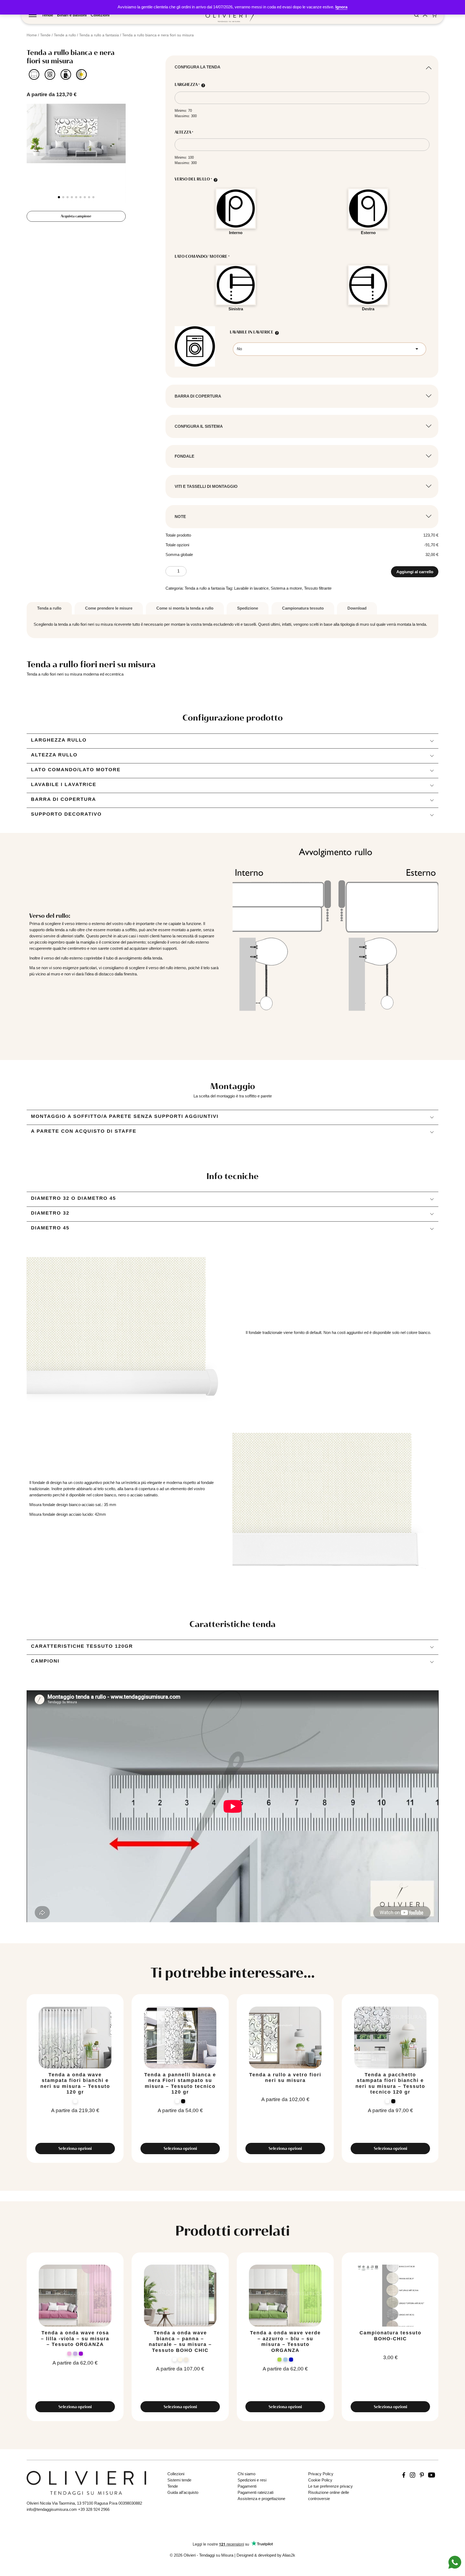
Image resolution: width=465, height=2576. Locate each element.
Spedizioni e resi (252, 2480)
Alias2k (289, 2555)
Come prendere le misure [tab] (109, 608)
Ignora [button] (341, 7)
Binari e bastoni (72, 15)
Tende (47, 15)
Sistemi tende (179, 2480)
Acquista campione (76, 216)
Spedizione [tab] (248, 608)
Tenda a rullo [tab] (49, 608)
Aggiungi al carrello (415, 572)
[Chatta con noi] (455, 2562)
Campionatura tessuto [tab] (303, 608)
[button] (59, 197)
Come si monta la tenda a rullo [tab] (185, 608)
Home (32, 35)
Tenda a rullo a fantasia (99, 35)
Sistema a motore (286, 588)
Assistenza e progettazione (261, 2499)
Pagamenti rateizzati (256, 2492)
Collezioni (100, 15)
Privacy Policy (321, 2474)
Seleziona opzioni (75, 2148)
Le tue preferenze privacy (330, 2486)
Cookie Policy (320, 2480)
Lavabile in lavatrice (251, 588)
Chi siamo (246, 2474)
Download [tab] (357, 608)
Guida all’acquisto (183, 2492)
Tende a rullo (65, 35)
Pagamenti (247, 2486)
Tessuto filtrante (318, 588)
